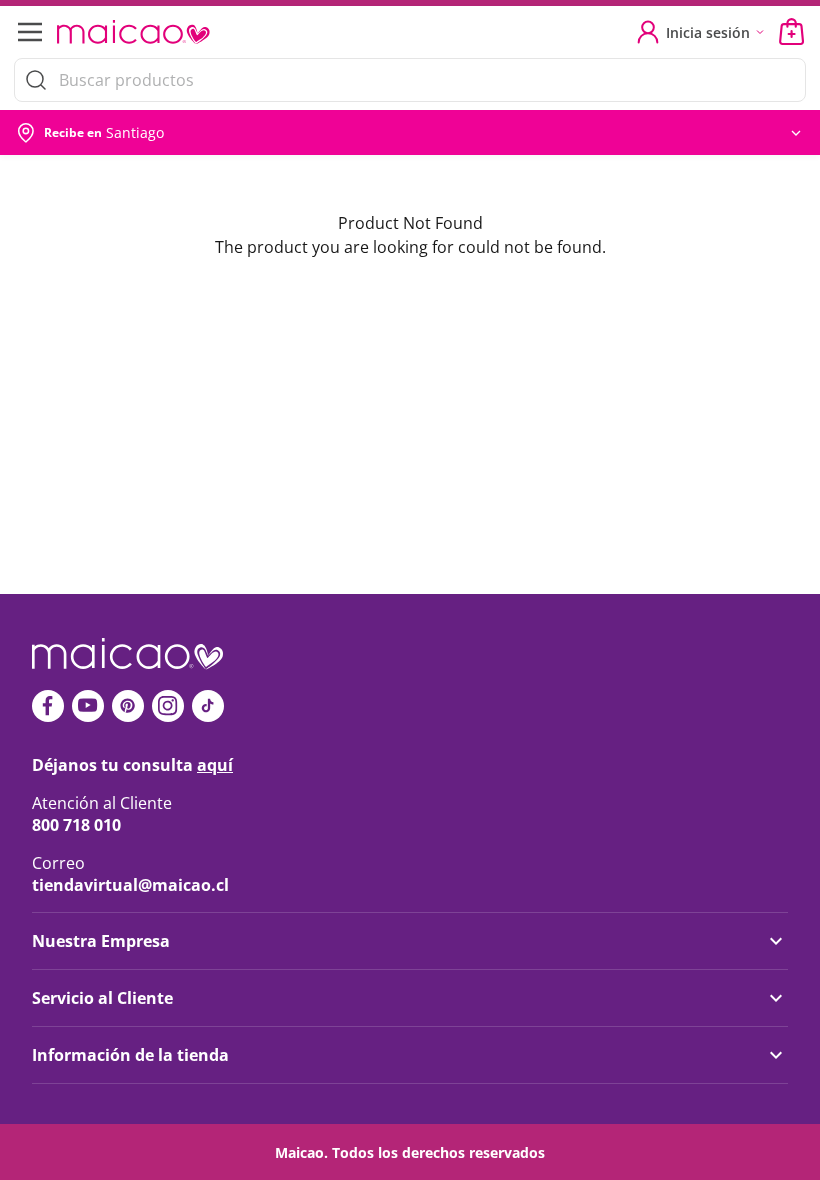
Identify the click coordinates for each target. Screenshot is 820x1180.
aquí (215, 765)
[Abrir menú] (28, 32)
